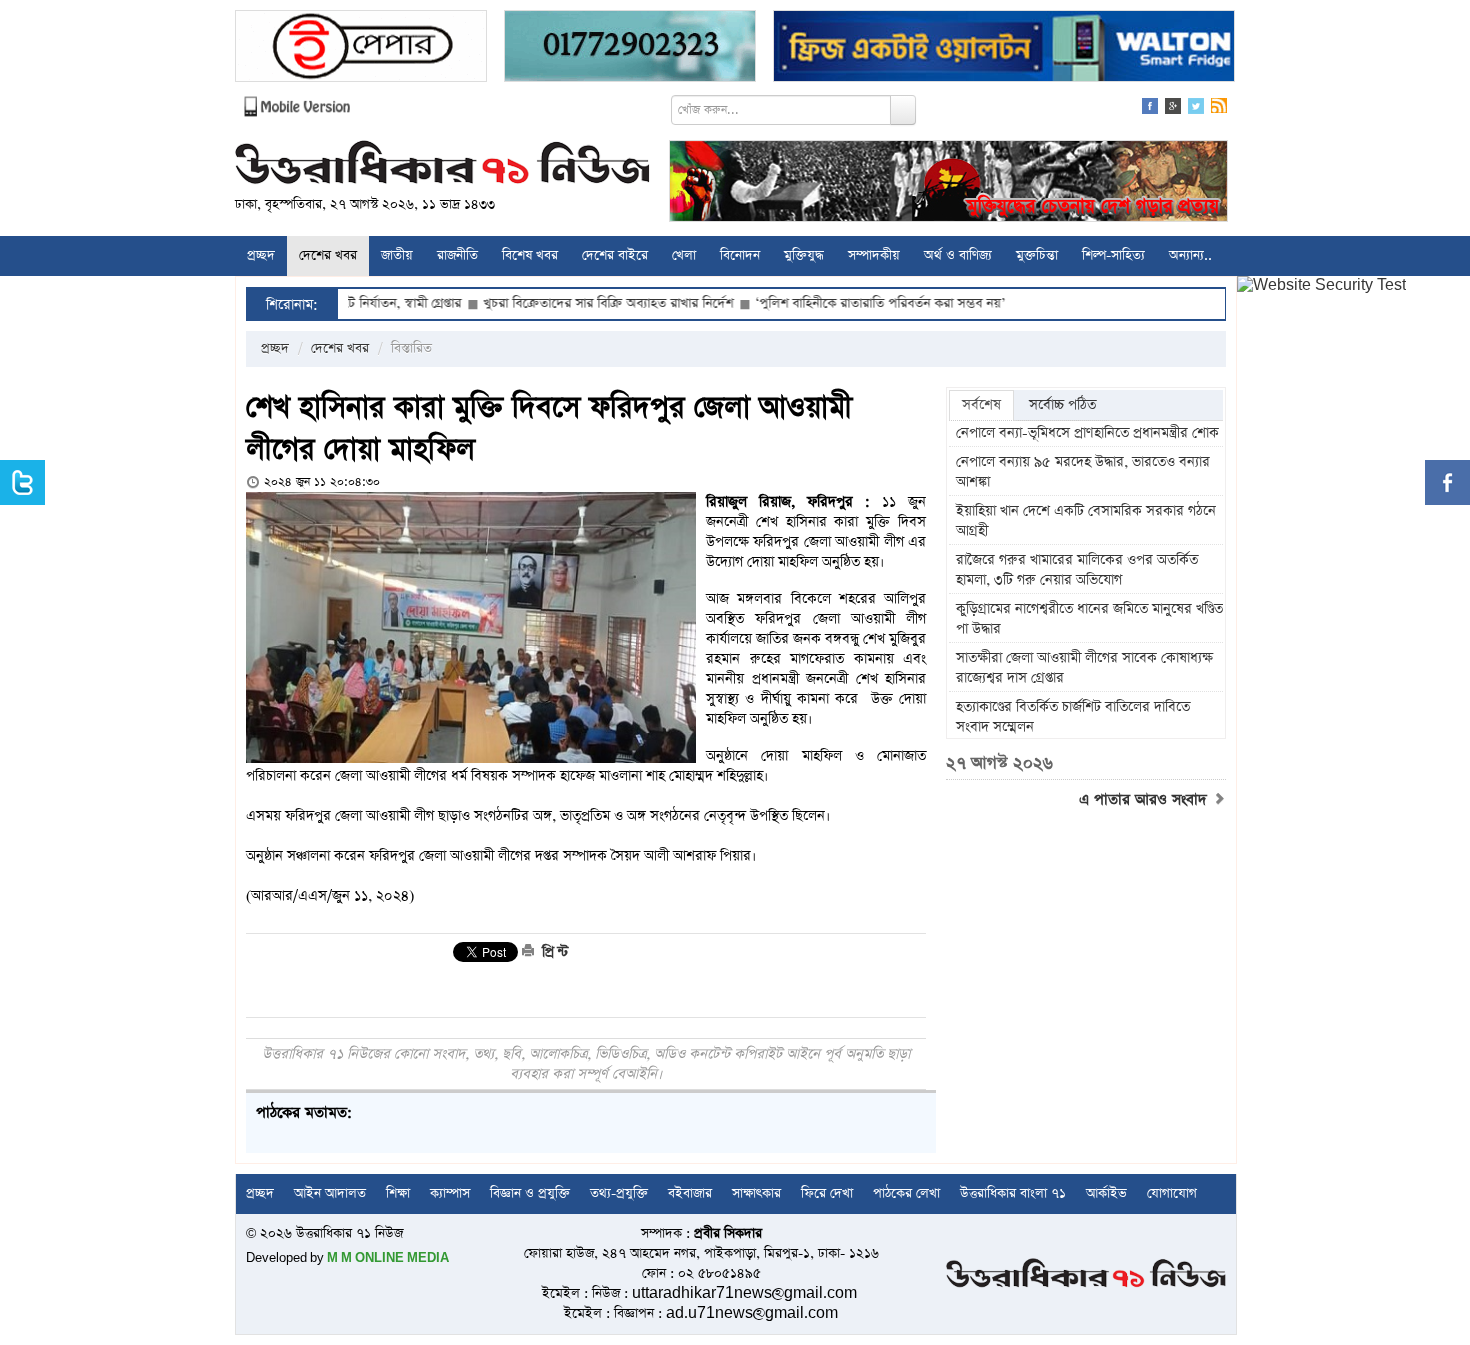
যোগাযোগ (1172, 1193)
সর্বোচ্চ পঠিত (1062, 405)
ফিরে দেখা (827, 1193)
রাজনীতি (457, 255)
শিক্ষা (398, 1193)
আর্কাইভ (1106, 1193)
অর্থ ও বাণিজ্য (958, 255)
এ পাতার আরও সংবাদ (1145, 800)
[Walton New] (1004, 48)
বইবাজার (690, 1193)
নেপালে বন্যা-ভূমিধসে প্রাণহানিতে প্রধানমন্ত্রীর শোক (1087, 433)
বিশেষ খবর (530, 255)
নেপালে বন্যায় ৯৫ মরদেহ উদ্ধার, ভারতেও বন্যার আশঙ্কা (1083, 472)
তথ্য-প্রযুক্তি (619, 1193)
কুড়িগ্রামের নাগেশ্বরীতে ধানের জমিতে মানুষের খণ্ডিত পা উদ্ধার (1089, 619)
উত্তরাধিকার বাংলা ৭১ (1013, 1193)
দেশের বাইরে (615, 255)
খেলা (684, 255)
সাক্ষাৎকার (756, 1193)
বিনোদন (740, 255)
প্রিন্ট (553, 952)
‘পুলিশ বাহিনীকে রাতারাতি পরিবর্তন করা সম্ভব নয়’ (833, 303)
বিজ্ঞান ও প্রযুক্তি (530, 1193)
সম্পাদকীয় (874, 255)
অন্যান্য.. (1190, 255)
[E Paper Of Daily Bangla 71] (361, 48)
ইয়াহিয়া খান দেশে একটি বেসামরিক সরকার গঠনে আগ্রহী (1086, 521)
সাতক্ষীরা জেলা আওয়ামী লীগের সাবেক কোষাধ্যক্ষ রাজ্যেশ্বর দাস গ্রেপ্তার (1084, 668)
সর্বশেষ (981, 405)
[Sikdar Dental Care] (630, 48)
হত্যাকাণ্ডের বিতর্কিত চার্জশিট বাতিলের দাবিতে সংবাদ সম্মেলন (1073, 717)
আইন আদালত (330, 1193)
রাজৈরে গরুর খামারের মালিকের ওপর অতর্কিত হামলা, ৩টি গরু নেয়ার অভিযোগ (1077, 570)
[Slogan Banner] (948, 183)
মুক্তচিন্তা (1037, 255)
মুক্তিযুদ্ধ (804, 255)
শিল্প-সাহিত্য (1113, 255)
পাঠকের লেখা (906, 1193)
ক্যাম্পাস (450, 1193)
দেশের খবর (328, 255)
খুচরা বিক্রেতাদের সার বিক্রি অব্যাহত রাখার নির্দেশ (561, 303)
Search (903, 110)
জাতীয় (397, 255)
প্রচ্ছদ (261, 255)
